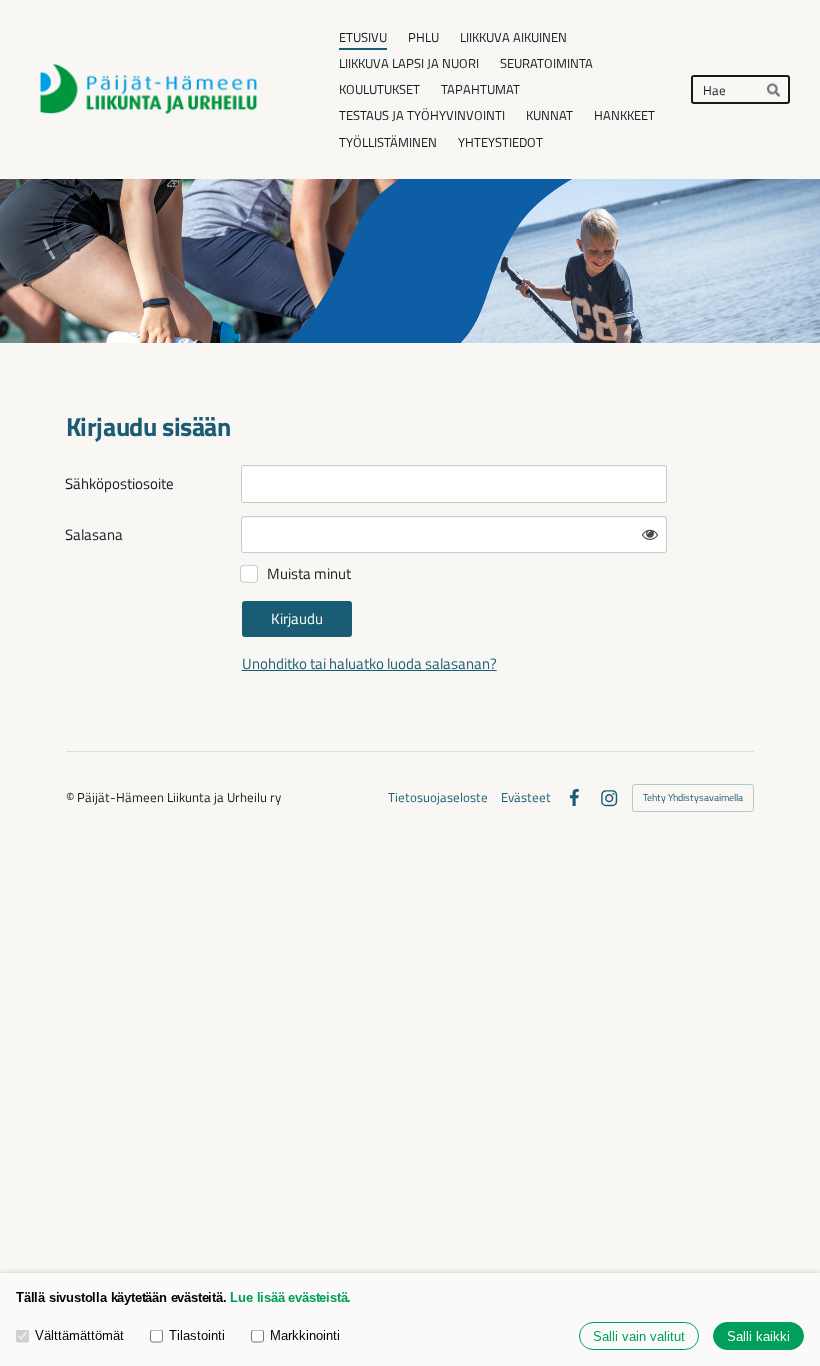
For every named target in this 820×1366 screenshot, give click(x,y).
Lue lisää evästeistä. (290, 1297)
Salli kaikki (758, 1336)
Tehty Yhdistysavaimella (693, 797)
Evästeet (526, 797)
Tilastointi (197, 1335)
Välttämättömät (79, 1335)
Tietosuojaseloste (438, 797)
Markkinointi (305, 1335)
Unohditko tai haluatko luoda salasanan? (369, 663)
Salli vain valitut (639, 1336)
